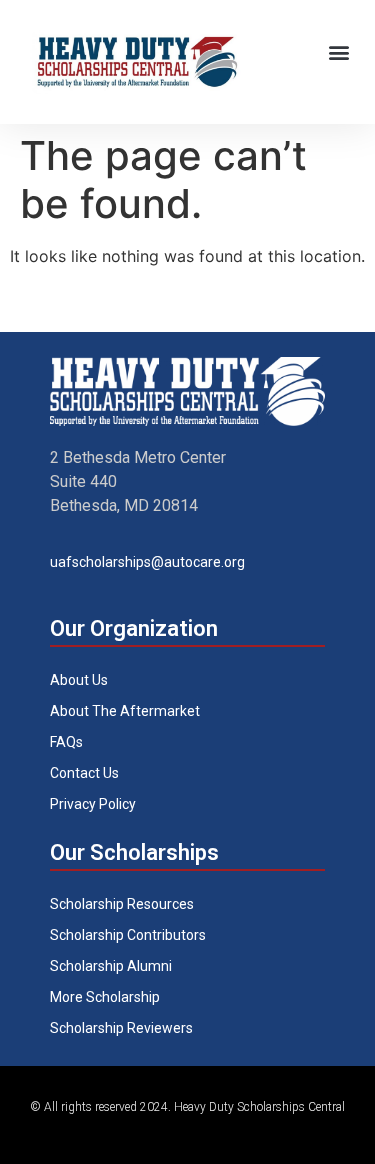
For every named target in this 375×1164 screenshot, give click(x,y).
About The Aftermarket (125, 711)
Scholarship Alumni (111, 966)
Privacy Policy (93, 804)
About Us (79, 680)
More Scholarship (105, 997)
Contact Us (84, 773)
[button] (338, 51)
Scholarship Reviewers (121, 1028)
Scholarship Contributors (128, 935)
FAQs (66, 742)
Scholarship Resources (122, 904)
